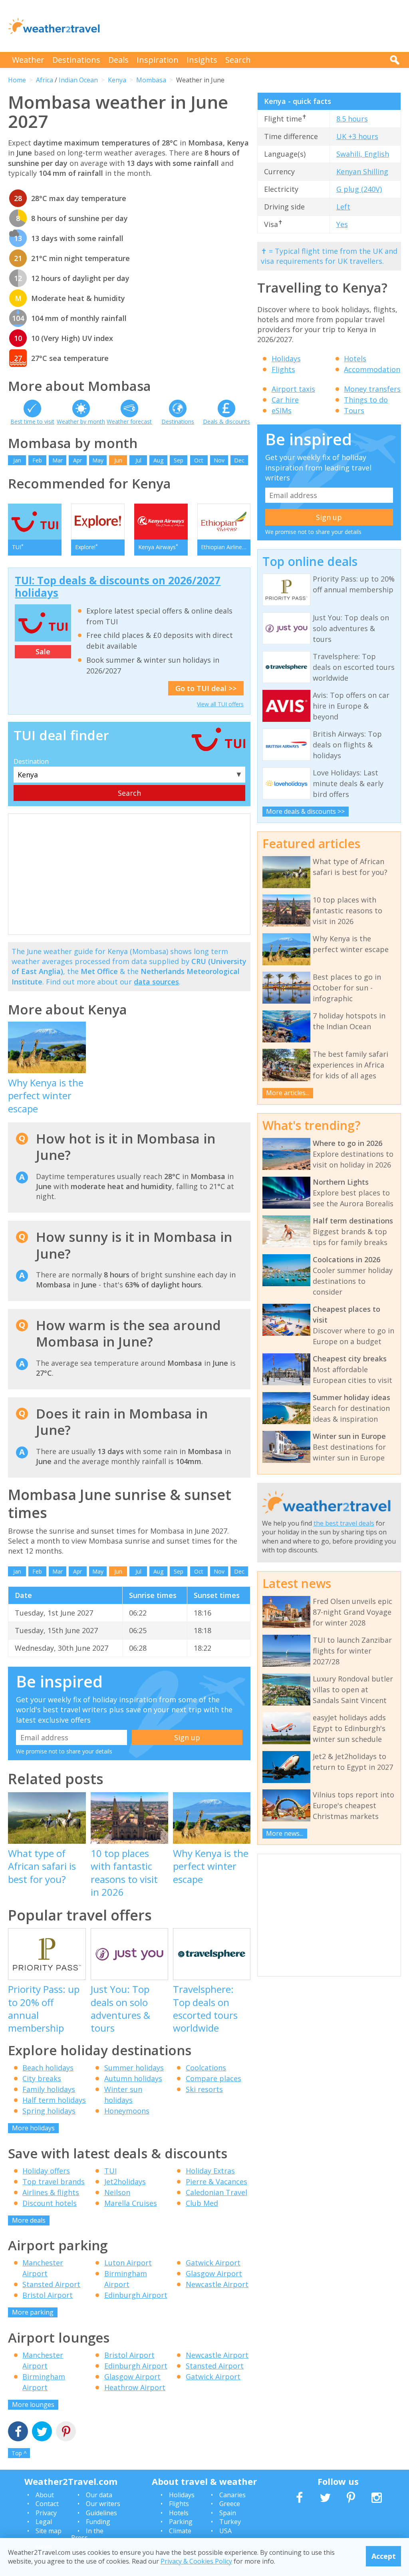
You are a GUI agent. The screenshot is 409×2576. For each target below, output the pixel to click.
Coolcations (206, 2068)
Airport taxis (293, 389)
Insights (202, 60)
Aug (158, 460)
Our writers (103, 2504)
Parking (181, 2522)
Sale (43, 651)
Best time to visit (32, 421)
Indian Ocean (78, 80)
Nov (219, 460)
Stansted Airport (51, 2284)
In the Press (87, 2534)
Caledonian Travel (216, 2192)
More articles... (288, 1093)
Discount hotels (50, 2203)
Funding (98, 2522)
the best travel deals (344, 1523)
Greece (230, 2504)
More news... (285, 1833)
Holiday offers (46, 2171)
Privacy (46, 2513)
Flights (283, 369)
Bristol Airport (48, 2295)
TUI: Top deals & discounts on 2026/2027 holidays (118, 587)
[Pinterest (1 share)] (66, 2432)
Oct (199, 460)
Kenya (117, 80)
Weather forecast (129, 421)
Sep (179, 460)
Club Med (202, 2203)
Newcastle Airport (217, 2284)
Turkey (230, 2522)
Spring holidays (49, 2111)
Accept (384, 2556)
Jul (138, 460)
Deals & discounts (226, 421)
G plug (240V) (359, 189)
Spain (228, 2513)
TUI (110, 2171)
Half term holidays (54, 2100)
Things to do (366, 400)
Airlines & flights (51, 2192)
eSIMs (282, 410)
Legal (44, 2522)
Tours (354, 410)
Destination (31, 761)
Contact (47, 2504)
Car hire (285, 400)
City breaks (42, 2078)
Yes (342, 224)
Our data (99, 2495)
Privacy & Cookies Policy (196, 2561)
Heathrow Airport (135, 2387)
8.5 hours (352, 119)
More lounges (33, 2405)
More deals (29, 2220)
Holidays (286, 359)
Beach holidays (48, 2068)
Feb (37, 460)
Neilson (117, 2192)
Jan (17, 460)
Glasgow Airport (214, 2273)
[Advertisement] (256, 26)
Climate (180, 2531)
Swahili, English (363, 154)
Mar (58, 460)
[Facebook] (18, 2432)
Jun (118, 460)
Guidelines (101, 2513)
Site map (49, 2531)
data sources (156, 982)
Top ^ (19, 2453)
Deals (118, 60)
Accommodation (372, 369)
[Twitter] (42, 2432)
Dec (239, 460)
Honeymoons (127, 2111)
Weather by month (81, 421)
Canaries (232, 2495)
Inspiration (158, 60)
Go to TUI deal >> (206, 688)
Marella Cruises (131, 2203)
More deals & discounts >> (305, 811)
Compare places (213, 2078)
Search (238, 60)
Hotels (355, 359)
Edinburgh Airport (136, 2295)
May (98, 460)
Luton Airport (128, 2263)
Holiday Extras (210, 2171)
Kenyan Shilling (362, 171)
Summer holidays (134, 2068)
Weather (28, 60)
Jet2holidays (125, 2182)
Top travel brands (54, 2182)
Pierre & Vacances (216, 2182)
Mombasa (151, 80)
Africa (45, 80)
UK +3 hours (357, 136)
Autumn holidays (133, 2078)
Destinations (76, 60)
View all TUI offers (220, 704)
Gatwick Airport (213, 2263)
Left (343, 207)
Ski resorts (204, 2089)
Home (17, 80)
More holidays (33, 2128)
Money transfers (372, 389)
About (45, 2495)
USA (225, 2531)
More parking (33, 2312)
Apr (77, 460)
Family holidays (49, 2089)
